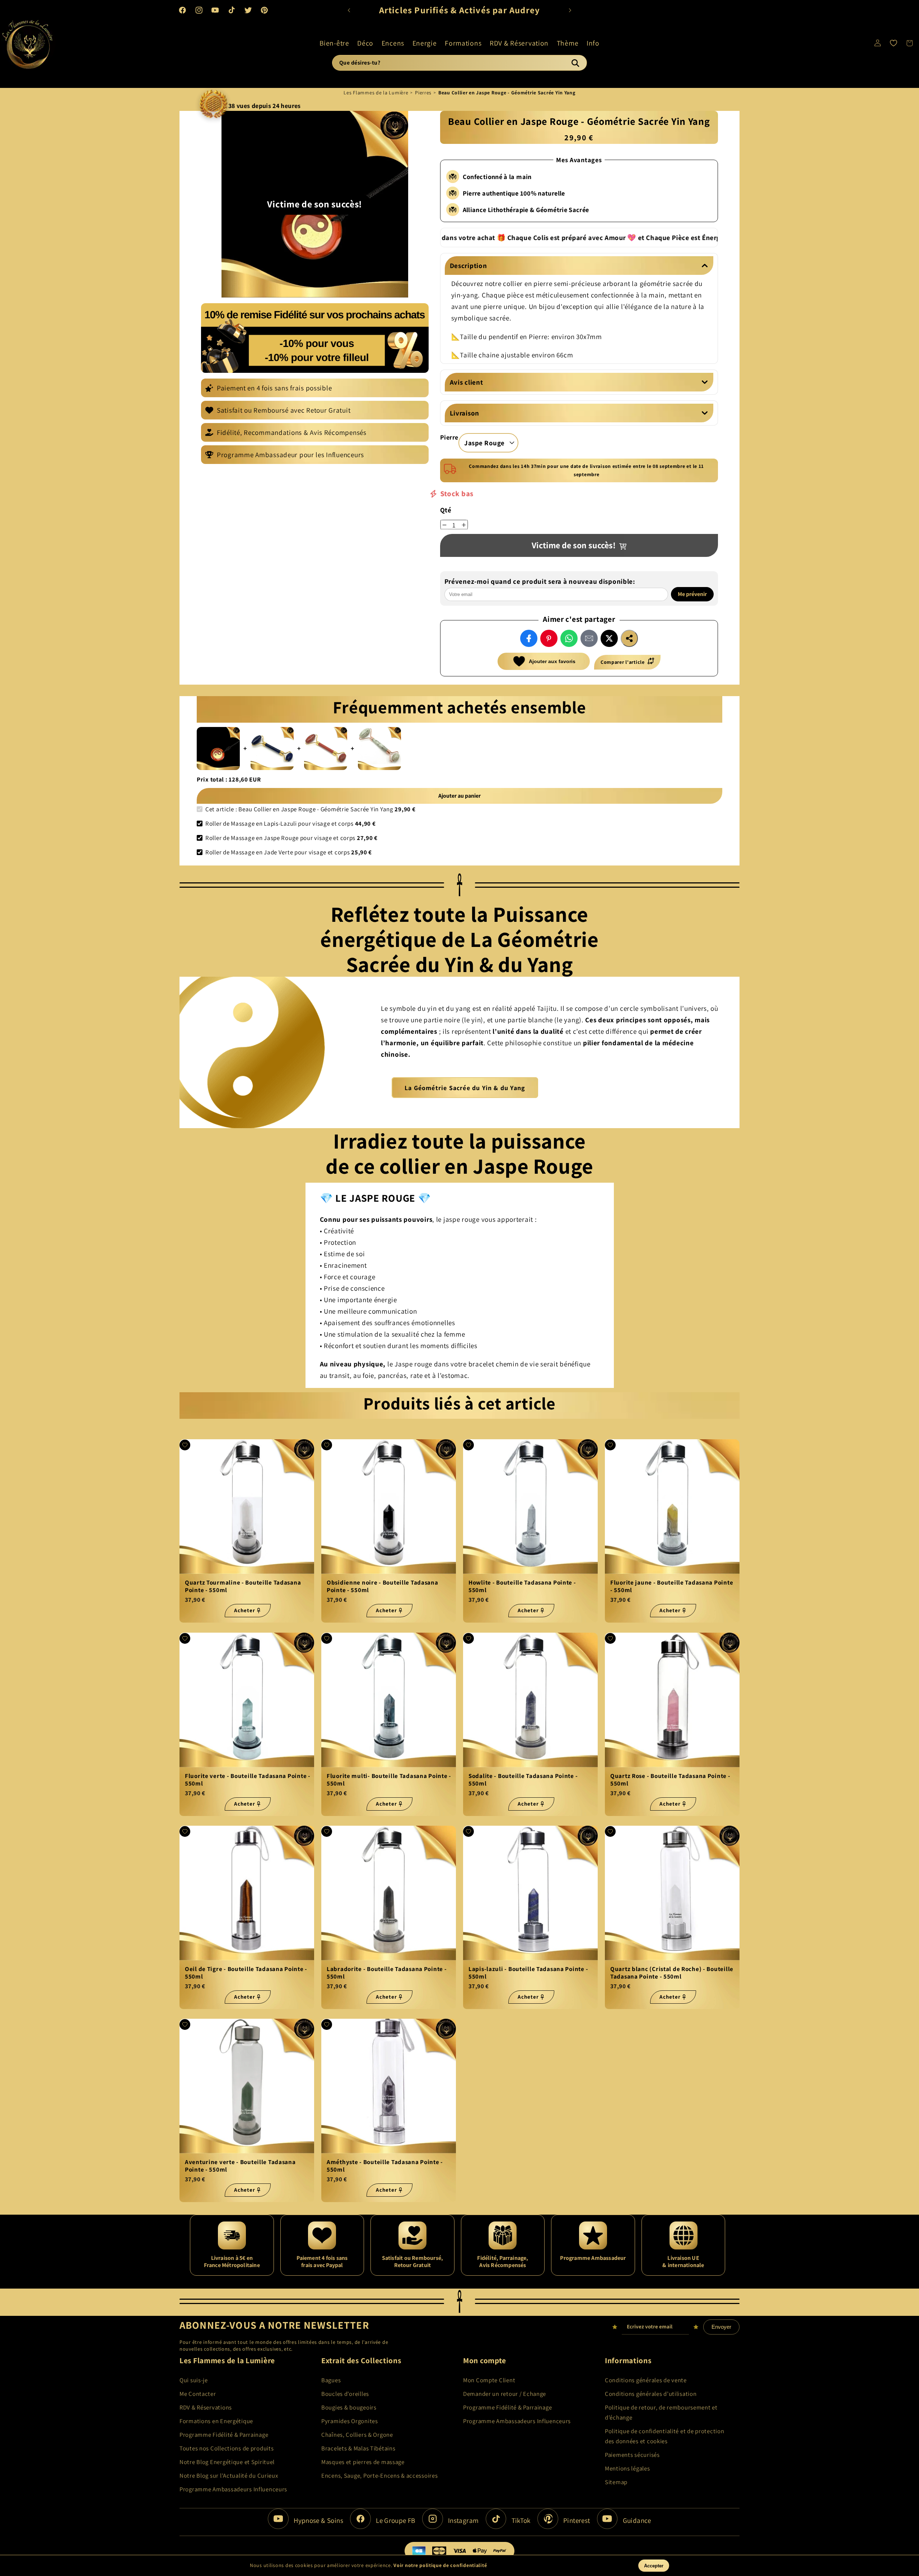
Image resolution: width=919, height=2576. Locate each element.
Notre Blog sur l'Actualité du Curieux (229, 2476)
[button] (334, 43)
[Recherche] (575, 63)
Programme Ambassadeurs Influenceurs (233, 2489)
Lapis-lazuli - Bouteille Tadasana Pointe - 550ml (528, 1973)
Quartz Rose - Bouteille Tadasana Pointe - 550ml (670, 1780)
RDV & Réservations (206, 2407)
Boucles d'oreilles (345, 2394)
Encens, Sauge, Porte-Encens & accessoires (380, 2476)
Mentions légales (628, 2468)
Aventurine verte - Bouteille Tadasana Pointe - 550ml (240, 2166)
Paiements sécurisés (632, 2455)
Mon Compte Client (489, 2380)
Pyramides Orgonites (350, 2421)
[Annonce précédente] (349, 10)
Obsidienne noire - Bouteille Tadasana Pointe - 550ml (382, 1587)
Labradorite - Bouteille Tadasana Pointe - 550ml (387, 1973)
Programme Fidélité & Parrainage (224, 2435)
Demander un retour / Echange (505, 2394)
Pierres (423, 93)
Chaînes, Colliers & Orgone (357, 2435)
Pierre (449, 437)
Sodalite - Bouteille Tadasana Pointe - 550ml (523, 1780)
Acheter (244, 1611)
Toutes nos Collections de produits (227, 2448)
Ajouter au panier (460, 796)
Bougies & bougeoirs (349, 2407)
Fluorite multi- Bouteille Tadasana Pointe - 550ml (389, 1780)
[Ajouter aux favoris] (185, 1445)
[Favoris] (894, 43)
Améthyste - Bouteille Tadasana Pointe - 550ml (385, 2166)
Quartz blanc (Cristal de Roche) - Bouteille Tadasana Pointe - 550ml (672, 1973)
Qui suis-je (194, 2380)
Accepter (654, 2566)
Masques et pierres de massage (363, 2462)
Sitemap (616, 2482)
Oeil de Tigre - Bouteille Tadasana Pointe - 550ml (246, 1973)
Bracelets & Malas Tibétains (358, 2448)
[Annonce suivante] (570, 10)
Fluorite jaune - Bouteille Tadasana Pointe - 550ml (672, 1587)
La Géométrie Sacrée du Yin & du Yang (465, 1088)
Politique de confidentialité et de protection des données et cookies (664, 2436)
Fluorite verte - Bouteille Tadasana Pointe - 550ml (248, 1780)
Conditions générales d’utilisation (651, 2394)
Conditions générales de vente (646, 2380)
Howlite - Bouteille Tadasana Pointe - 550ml (522, 1587)
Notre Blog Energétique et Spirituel (227, 2462)
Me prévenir (692, 594)
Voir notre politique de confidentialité (440, 2565)
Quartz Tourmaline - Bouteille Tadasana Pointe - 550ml (243, 1587)
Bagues (331, 2380)
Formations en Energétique (216, 2421)
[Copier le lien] (629, 638)
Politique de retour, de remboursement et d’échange (661, 2412)
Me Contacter (198, 2394)
